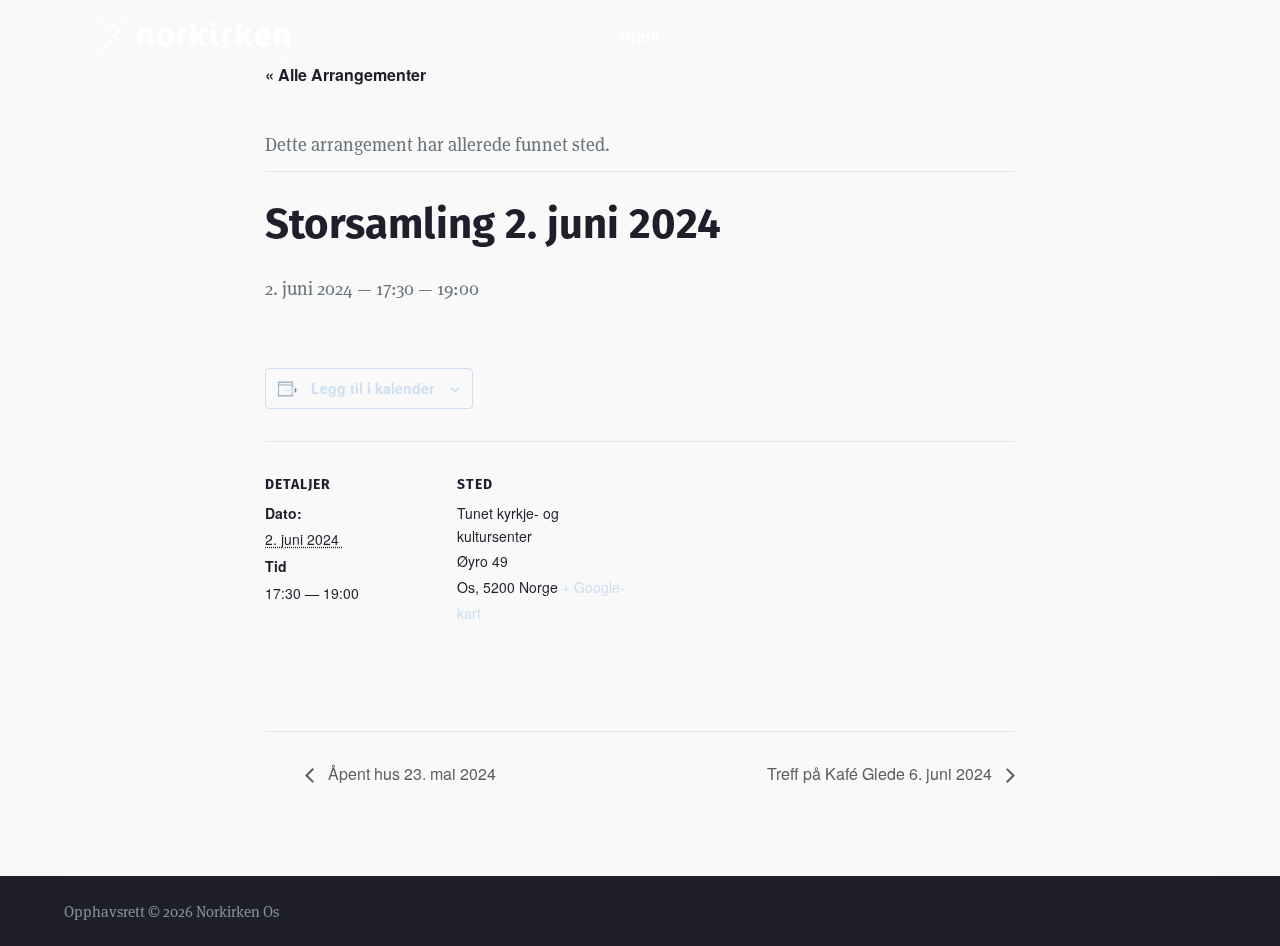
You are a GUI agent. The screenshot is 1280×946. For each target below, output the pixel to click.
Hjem (640, 36)
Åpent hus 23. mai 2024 (410, 773)
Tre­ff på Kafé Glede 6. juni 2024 (881, 773)
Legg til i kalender (372, 388)
